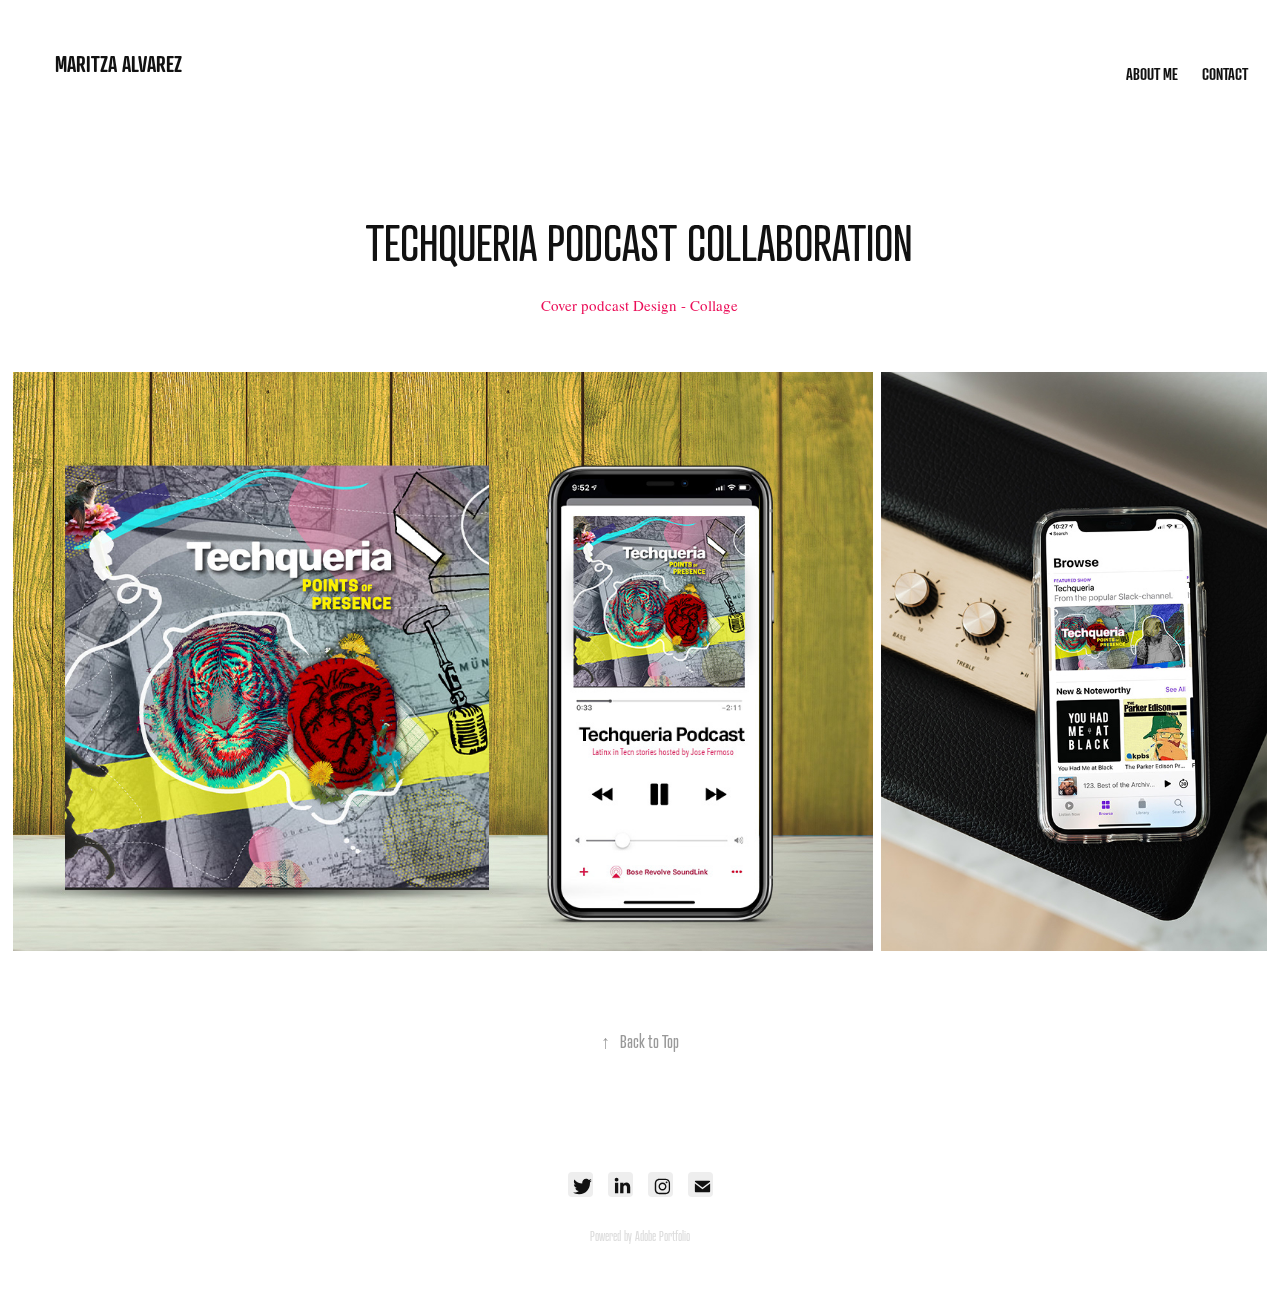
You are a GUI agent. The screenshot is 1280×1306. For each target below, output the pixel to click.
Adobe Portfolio (662, 1236)
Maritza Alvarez (118, 63)
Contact (1225, 74)
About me (1152, 74)
